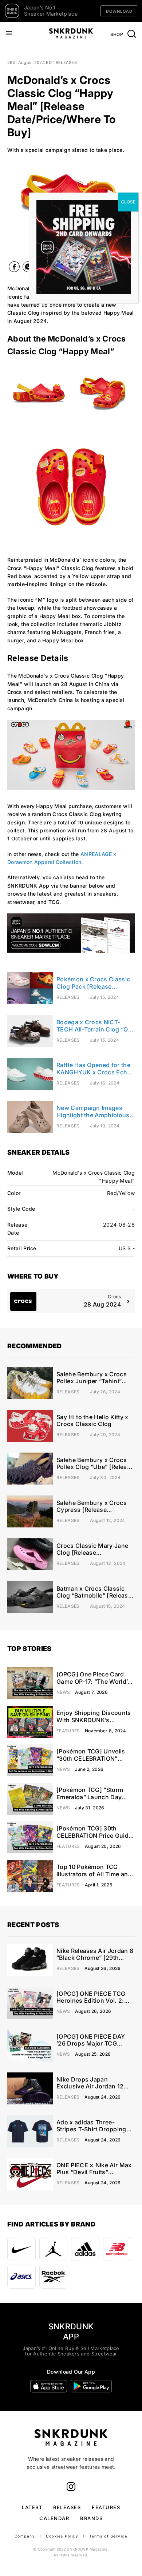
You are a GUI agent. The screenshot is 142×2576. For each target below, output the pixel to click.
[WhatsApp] (28, 268)
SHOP (117, 34)
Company (25, 2536)
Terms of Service (108, 2536)
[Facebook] (14, 268)
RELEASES (67, 2507)
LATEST (32, 2507)
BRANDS (91, 2518)
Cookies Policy (62, 2536)
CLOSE (128, 202)
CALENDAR (54, 2518)
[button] (9, 207)
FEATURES (106, 2507)
